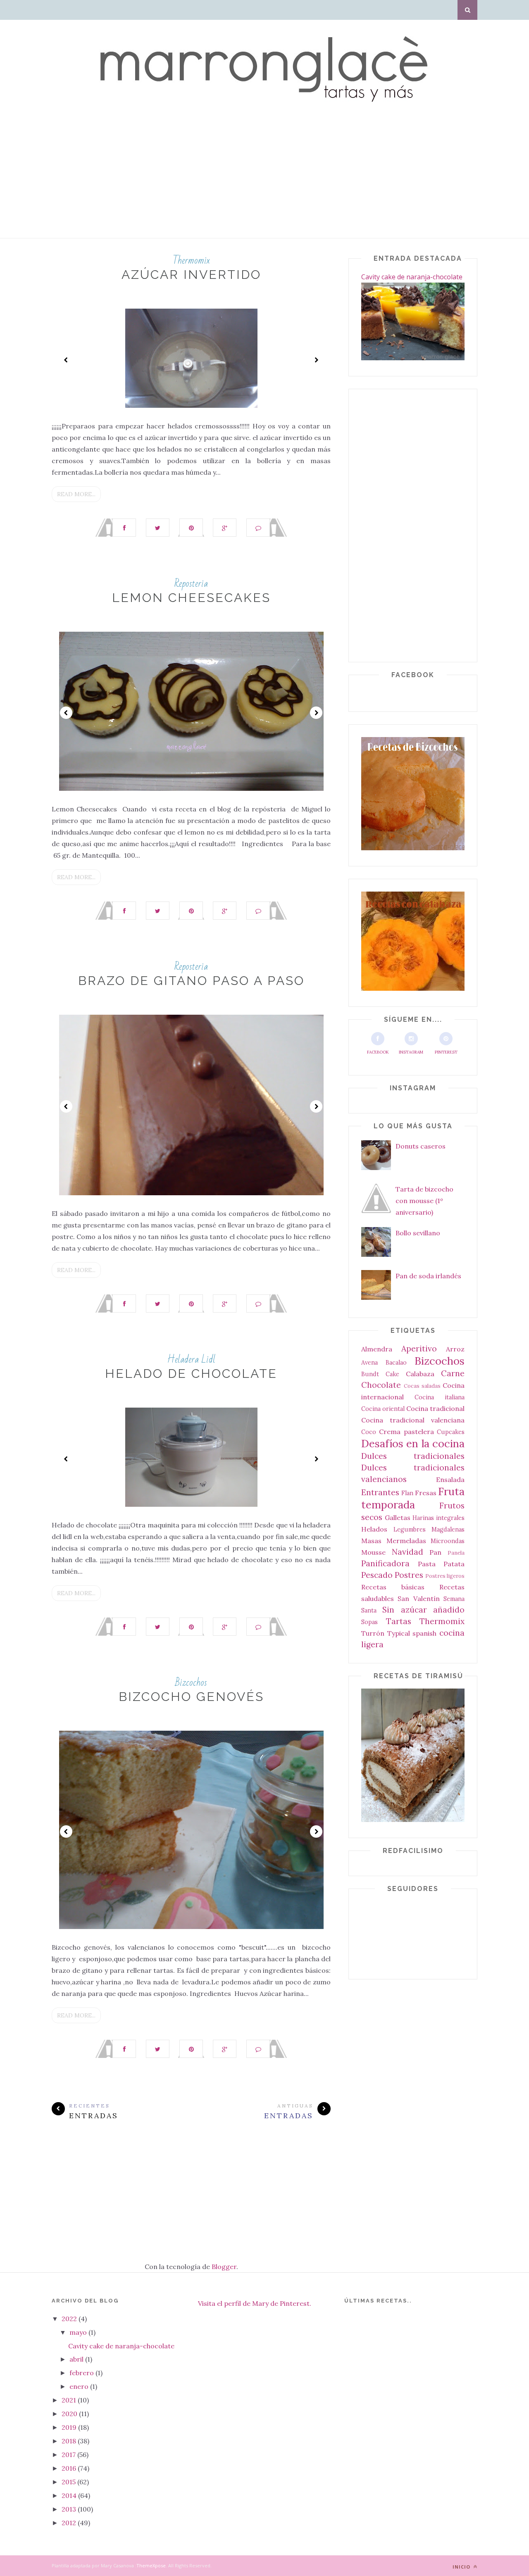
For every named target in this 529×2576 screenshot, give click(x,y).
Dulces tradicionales (413, 1456)
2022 (70, 2319)
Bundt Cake (380, 1374)
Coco (369, 1432)
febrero (82, 2373)
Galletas (398, 1518)
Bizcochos (191, 1683)
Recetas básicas (393, 1587)
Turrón (373, 1633)
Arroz (455, 1349)
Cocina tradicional (435, 1408)
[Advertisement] (248, 180)
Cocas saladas (422, 1386)
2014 (70, 2495)
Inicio (462, 2567)
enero (80, 2386)
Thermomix (191, 260)
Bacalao (396, 1363)
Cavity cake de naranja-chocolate (412, 277)
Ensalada (450, 1479)
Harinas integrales (438, 1518)
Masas (371, 1541)
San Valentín (418, 1598)
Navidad (407, 1552)
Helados (374, 1529)
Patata (454, 1564)
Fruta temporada (413, 1498)
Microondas (448, 1541)
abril (77, 2359)
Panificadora (385, 1563)
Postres (409, 1575)
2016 (70, 2468)
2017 (69, 2455)
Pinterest (446, 1052)
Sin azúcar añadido (423, 1610)
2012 (70, 2523)
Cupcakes (451, 1432)
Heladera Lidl (191, 1359)
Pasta (427, 1564)
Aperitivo (419, 1349)
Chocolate (381, 1385)
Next (316, 360)
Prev (66, 360)
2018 (70, 2441)
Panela (456, 1553)
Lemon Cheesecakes (191, 598)
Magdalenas (448, 1529)
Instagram (411, 1052)
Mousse (373, 1552)
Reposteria (191, 584)
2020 (70, 2414)
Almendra (377, 1349)
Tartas (399, 1621)
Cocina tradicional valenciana (413, 1420)
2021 (70, 2400)
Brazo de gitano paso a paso (191, 981)
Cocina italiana (440, 1397)
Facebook (378, 1052)
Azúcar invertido (191, 275)
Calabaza (420, 1374)
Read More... (76, 494)
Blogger (224, 2267)
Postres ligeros (445, 1576)
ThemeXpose (151, 2565)
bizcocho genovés (191, 1697)
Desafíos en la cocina (413, 1443)
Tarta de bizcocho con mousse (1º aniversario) (424, 1201)
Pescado (377, 1575)
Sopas (369, 1622)
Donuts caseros (421, 1146)
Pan (435, 1552)
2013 (70, 2509)
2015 (69, 2482)
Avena (369, 1363)
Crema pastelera (406, 1432)
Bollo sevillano (418, 1233)
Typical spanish (412, 1633)
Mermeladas (406, 1541)
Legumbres (410, 1529)
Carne (453, 1373)
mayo (79, 2332)
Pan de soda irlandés (428, 1276)
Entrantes (380, 1492)
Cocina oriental (383, 1409)
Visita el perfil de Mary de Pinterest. (255, 2303)
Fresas (426, 1493)
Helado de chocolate (191, 1374)
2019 (70, 2427)
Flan (407, 1493)
